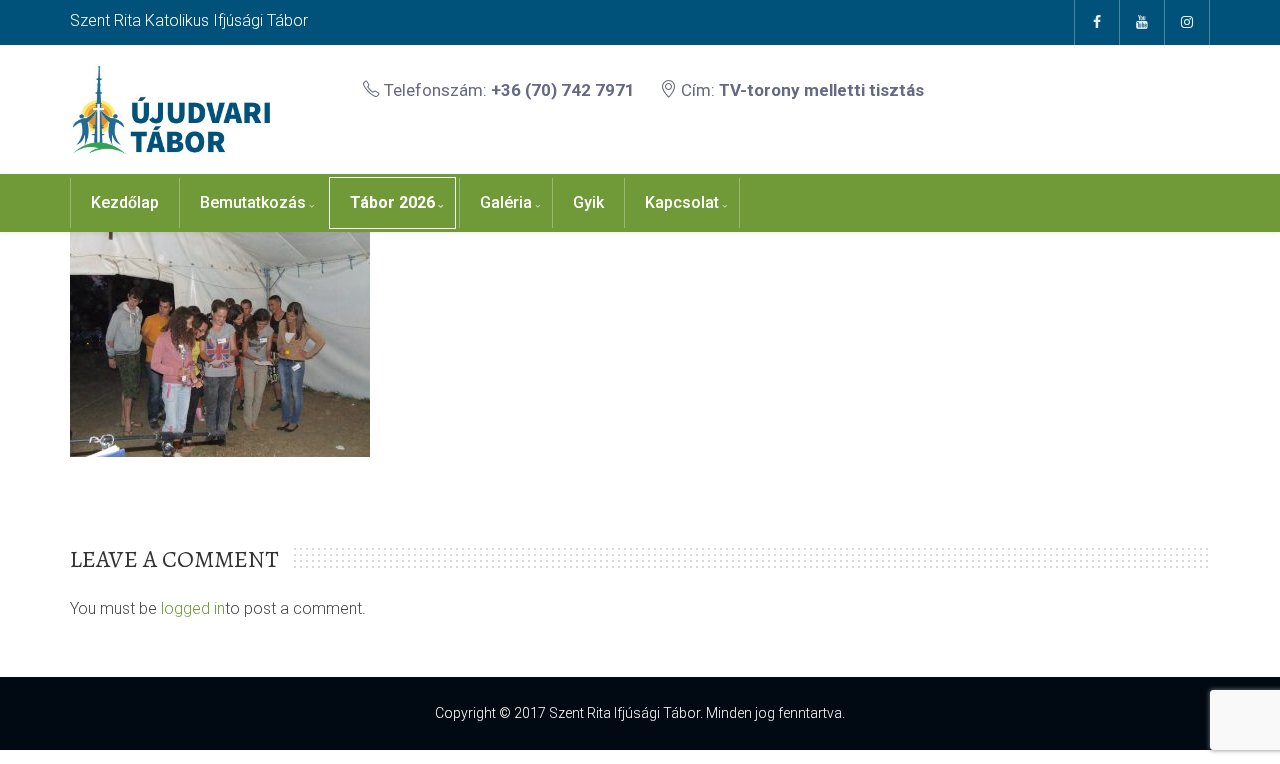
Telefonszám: (507, 90)
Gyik (588, 202)
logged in (193, 608)
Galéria (506, 202)
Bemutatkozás (253, 202)
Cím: (800, 90)
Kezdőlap (125, 202)
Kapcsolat (682, 202)
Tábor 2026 (392, 202)
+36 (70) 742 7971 (563, 90)
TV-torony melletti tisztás (821, 90)
